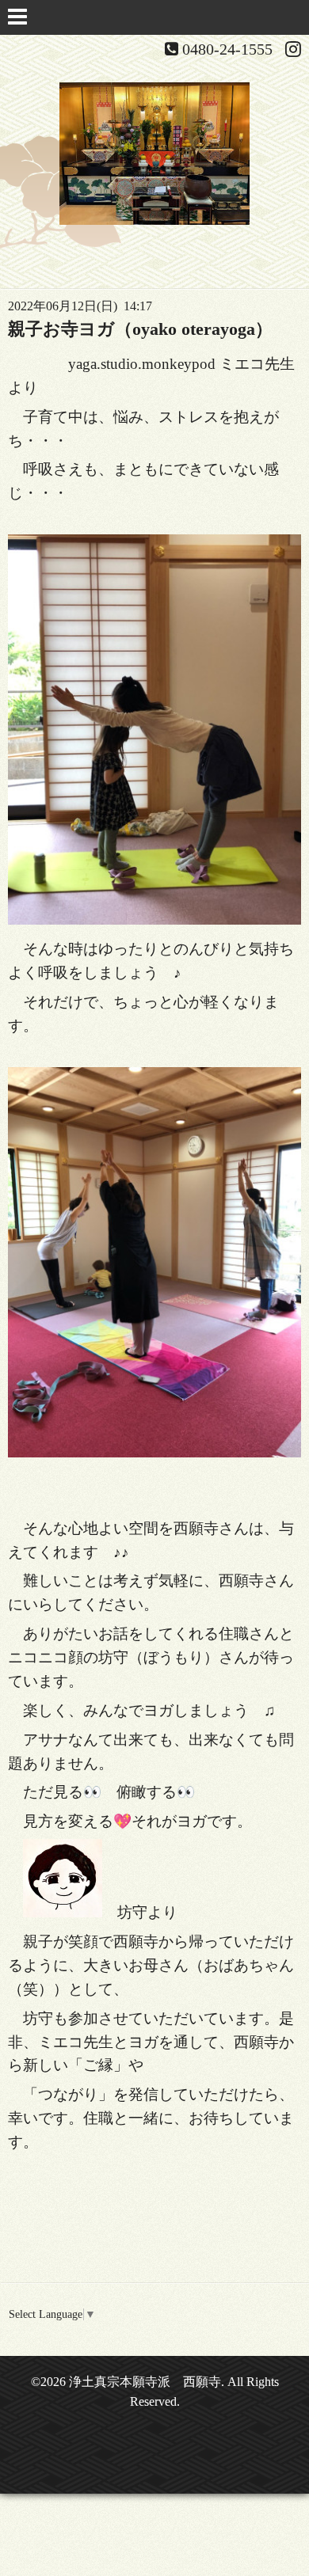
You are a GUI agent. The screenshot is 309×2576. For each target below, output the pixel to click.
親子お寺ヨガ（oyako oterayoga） (140, 329)
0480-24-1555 (227, 49)
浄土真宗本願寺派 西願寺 (145, 2382)
